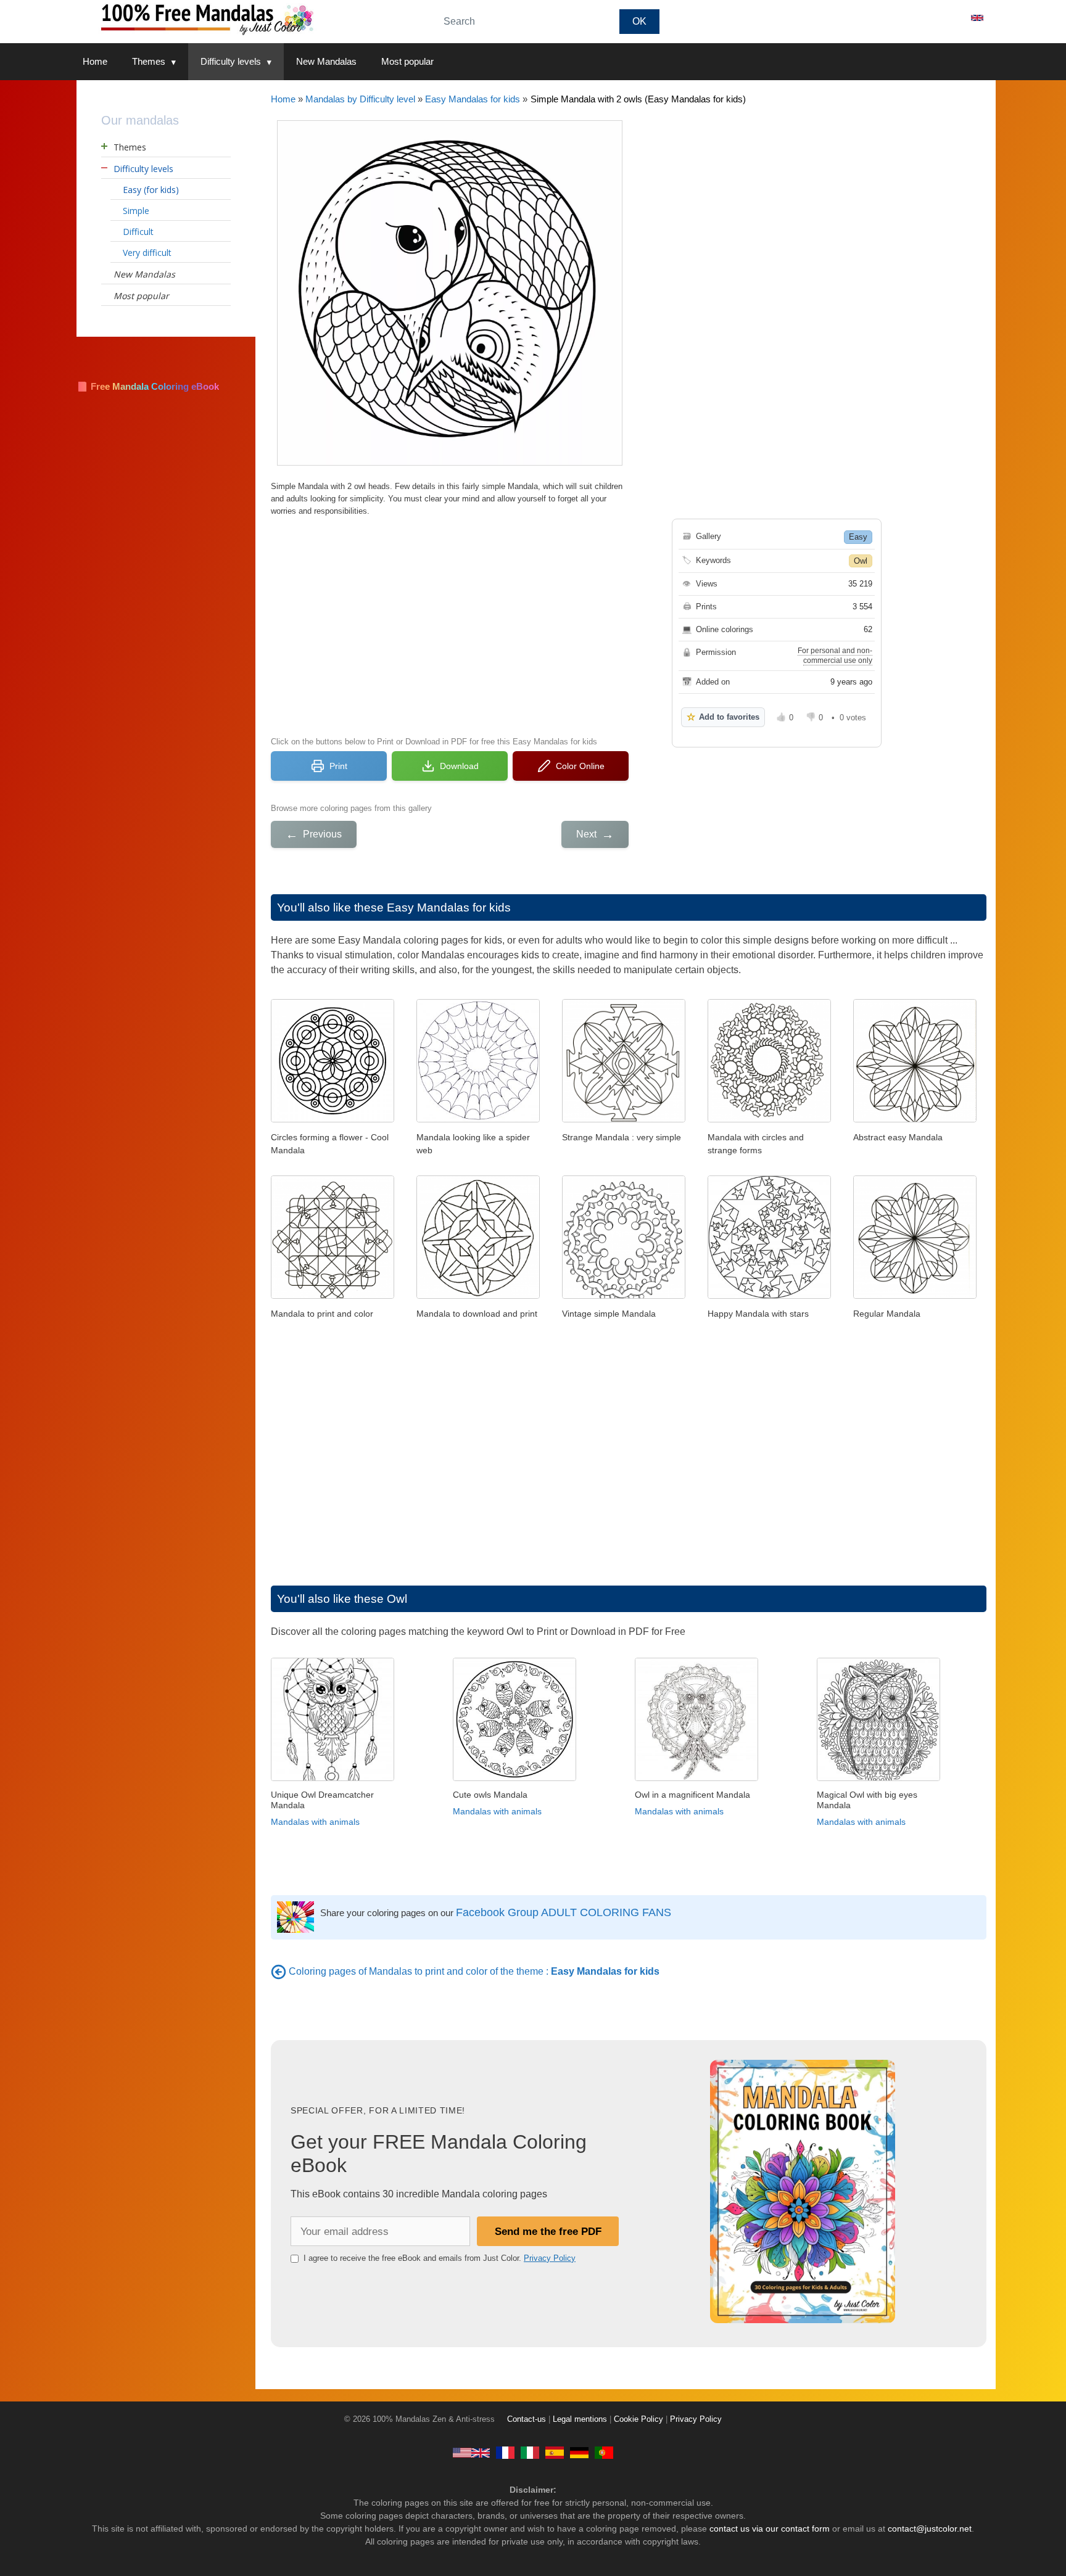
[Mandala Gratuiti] (530, 2453)
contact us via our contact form (770, 2529)
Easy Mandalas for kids (473, 99)
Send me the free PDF (548, 2231)
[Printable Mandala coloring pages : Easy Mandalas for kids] (279, 1971)
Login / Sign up (921, 18)
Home (95, 61)
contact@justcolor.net (930, 2529)
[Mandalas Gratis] (555, 2453)
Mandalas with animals (315, 1822)
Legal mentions (580, 2419)
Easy (858, 537)
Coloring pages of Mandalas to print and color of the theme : (474, 1971)
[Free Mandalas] (471, 2453)
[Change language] (977, 18)
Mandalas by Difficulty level (360, 99)
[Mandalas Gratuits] (505, 2453)
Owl (861, 561)
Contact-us (527, 2419)
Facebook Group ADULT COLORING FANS (564, 1912)
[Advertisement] (450, 625)
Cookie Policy (638, 2419)
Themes (149, 61)
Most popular (407, 61)
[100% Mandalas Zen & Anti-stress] (249, 18)
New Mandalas (326, 61)
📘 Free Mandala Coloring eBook (148, 386)
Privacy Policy (550, 2258)
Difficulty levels (231, 61)
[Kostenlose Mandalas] (579, 2453)
